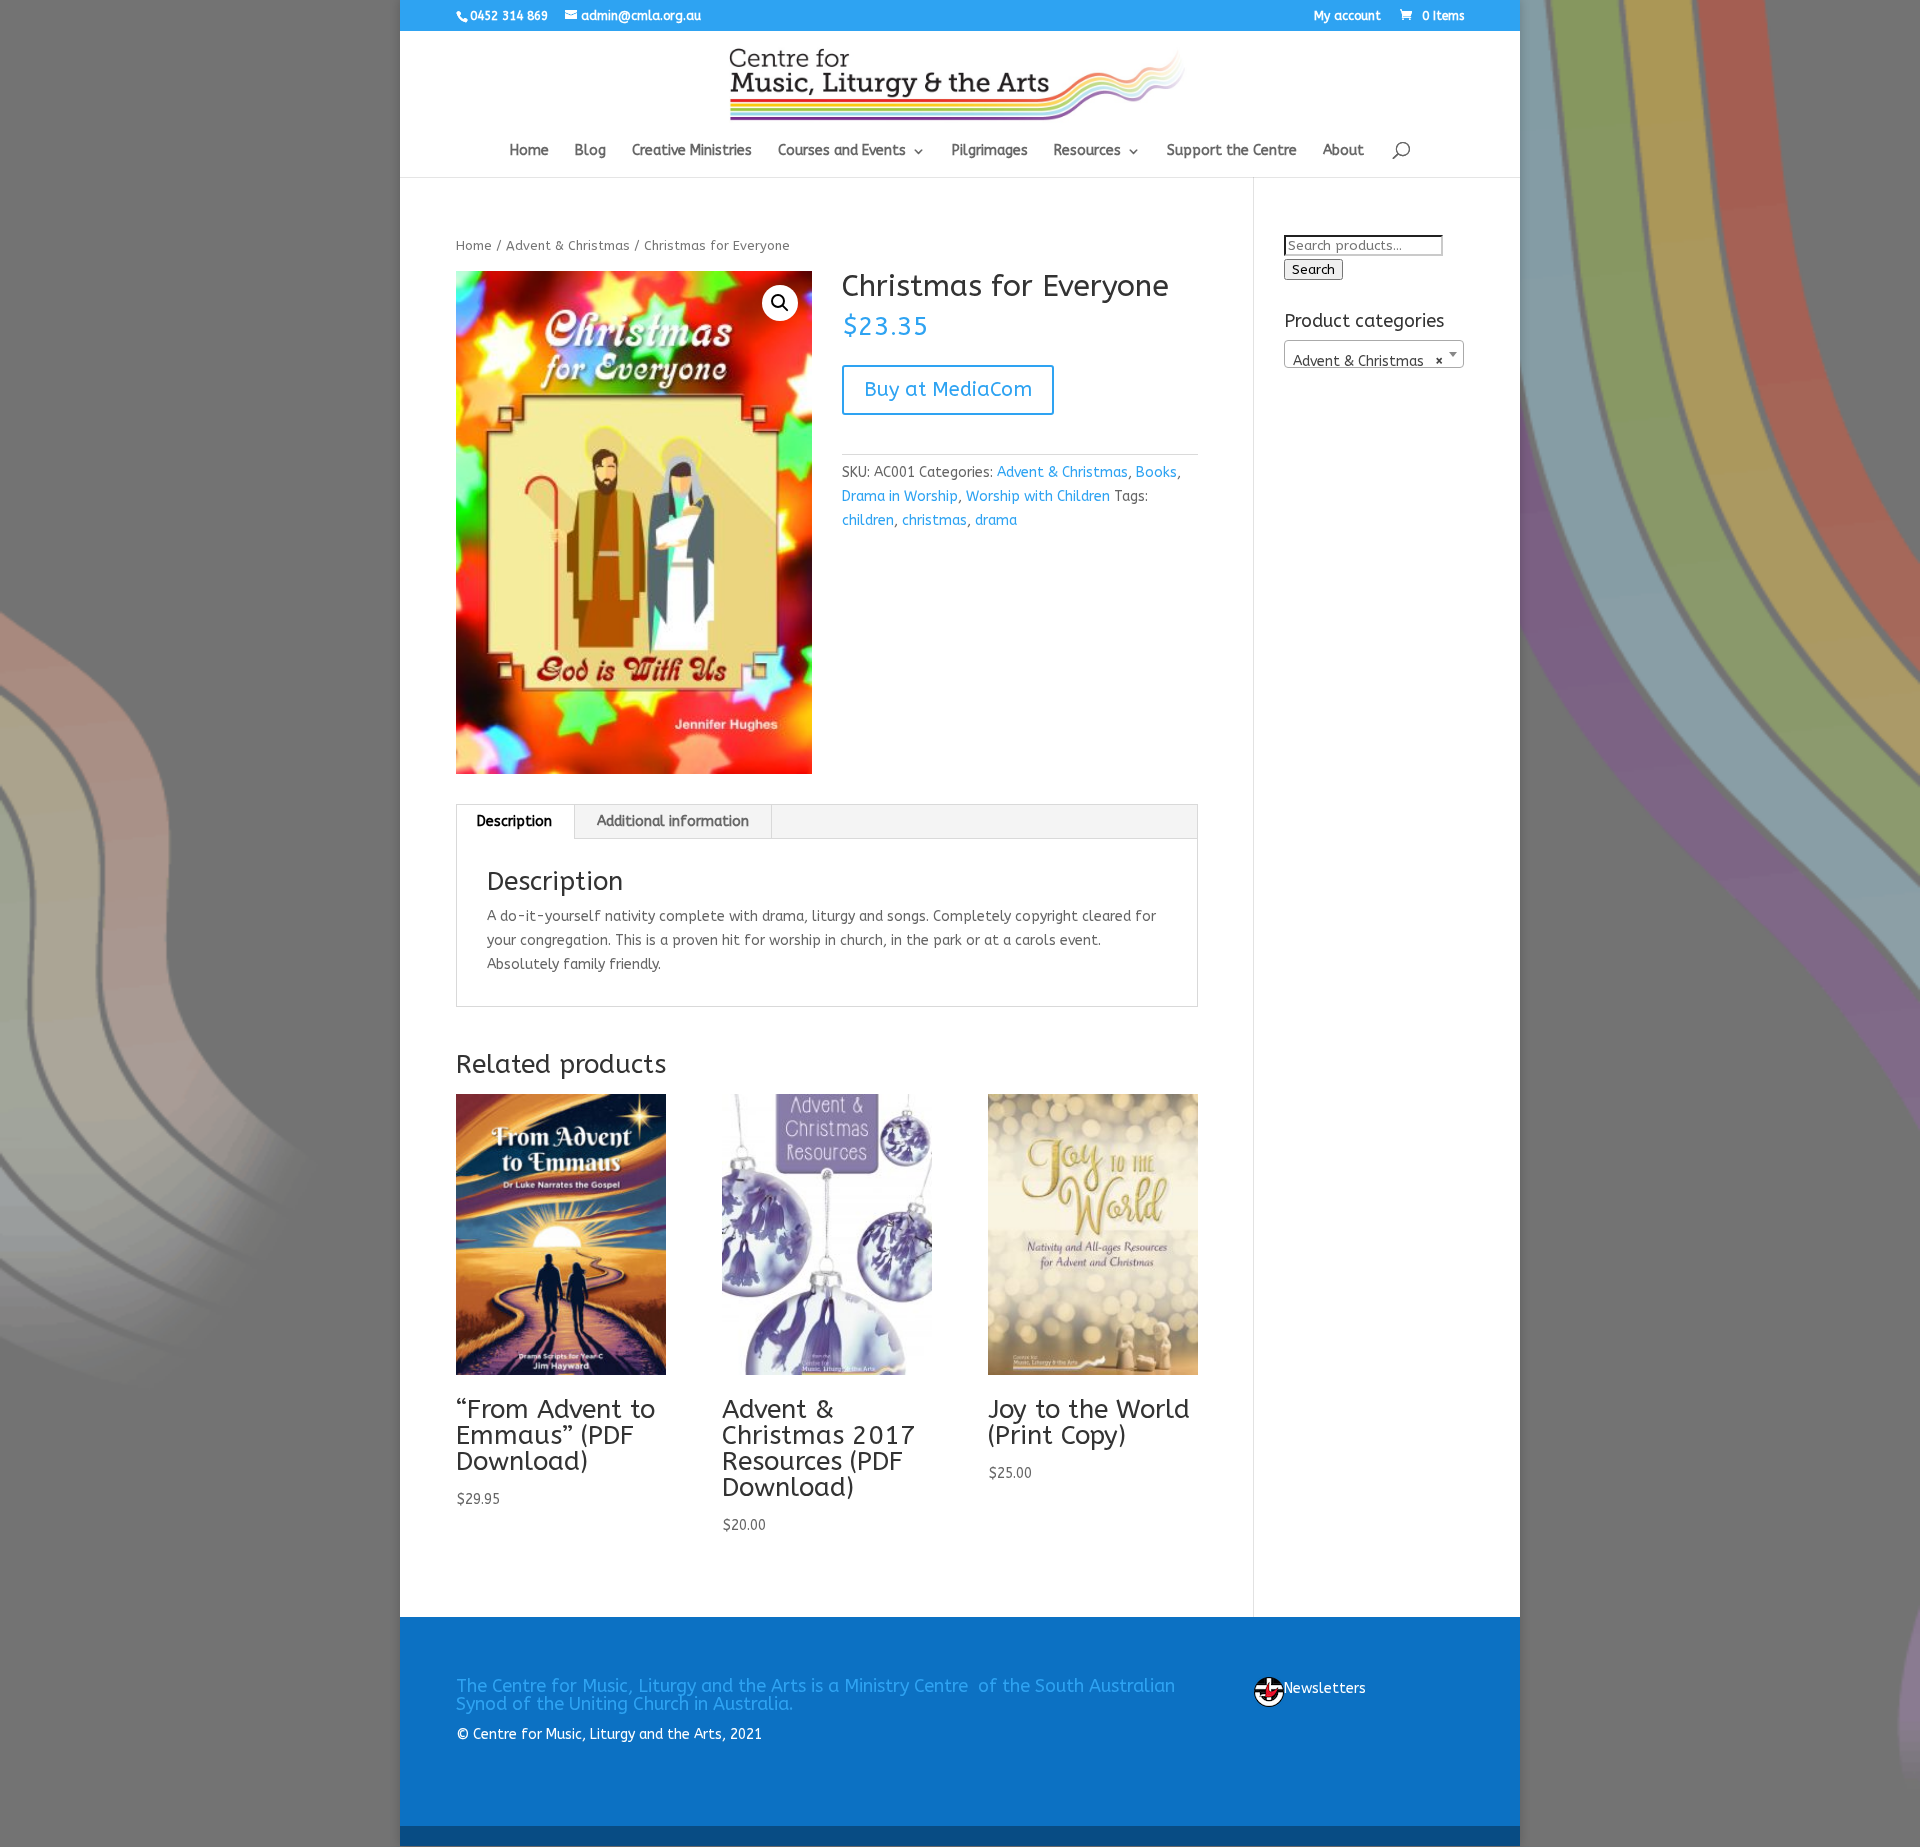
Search (1313, 269)
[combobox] (1374, 354)
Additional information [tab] (673, 821)
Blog (590, 151)
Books (1156, 472)
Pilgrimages (990, 151)
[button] (780, 303)
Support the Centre (1232, 151)
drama (996, 520)
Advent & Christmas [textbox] (1368, 361)
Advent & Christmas (568, 245)
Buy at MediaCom (948, 389)
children (868, 520)
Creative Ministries (692, 151)
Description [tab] (514, 821)
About (1343, 151)
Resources (1087, 151)
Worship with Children (1038, 496)
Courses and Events (842, 151)
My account (1347, 16)
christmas (934, 520)
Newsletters (1325, 1688)
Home (529, 151)
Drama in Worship (900, 496)
